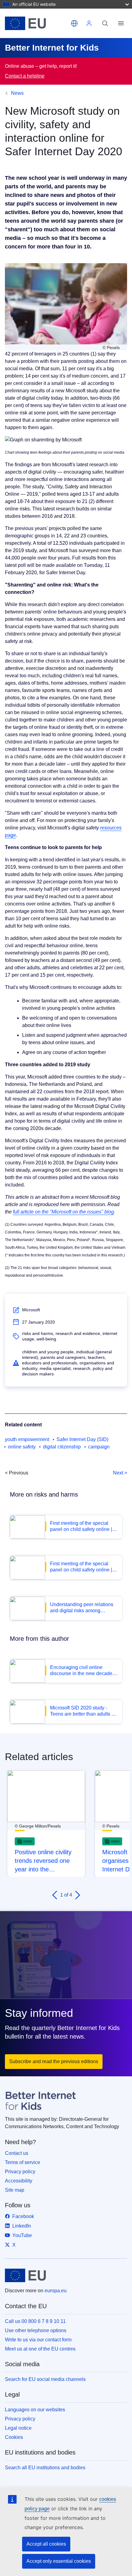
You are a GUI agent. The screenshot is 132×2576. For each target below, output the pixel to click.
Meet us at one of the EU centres (40, 2349)
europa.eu (56, 2291)
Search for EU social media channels (45, 2379)
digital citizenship (62, 1447)
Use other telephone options (36, 2330)
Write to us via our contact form (38, 2340)
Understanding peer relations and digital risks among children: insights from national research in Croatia (83, 1608)
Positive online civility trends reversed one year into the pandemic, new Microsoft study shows (45, 1861)
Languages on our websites (35, 2410)
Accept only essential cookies (59, 2561)
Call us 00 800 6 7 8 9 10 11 (35, 2321)
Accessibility (19, 2181)
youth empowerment (27, 1439)
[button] (74, 23)
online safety (22, 1447)
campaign (99, 1447)
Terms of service (23, 2162)
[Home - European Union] (37, 23)
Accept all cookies (46, 2544)
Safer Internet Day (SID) (82, 1439)
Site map (15, 2190)
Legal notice (18, 2428)
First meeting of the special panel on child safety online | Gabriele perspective (81, 1567)
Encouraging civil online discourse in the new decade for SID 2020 (81, 1671)
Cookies (14, 2437)
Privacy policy (20, 2172)
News (17, 93)
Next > (120, 1473)
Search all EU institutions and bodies (45, 2468)
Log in (89, 23)
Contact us (17, 2153)
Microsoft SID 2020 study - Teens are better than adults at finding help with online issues (83, 1711)
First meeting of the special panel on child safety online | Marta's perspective (81, 1526)
